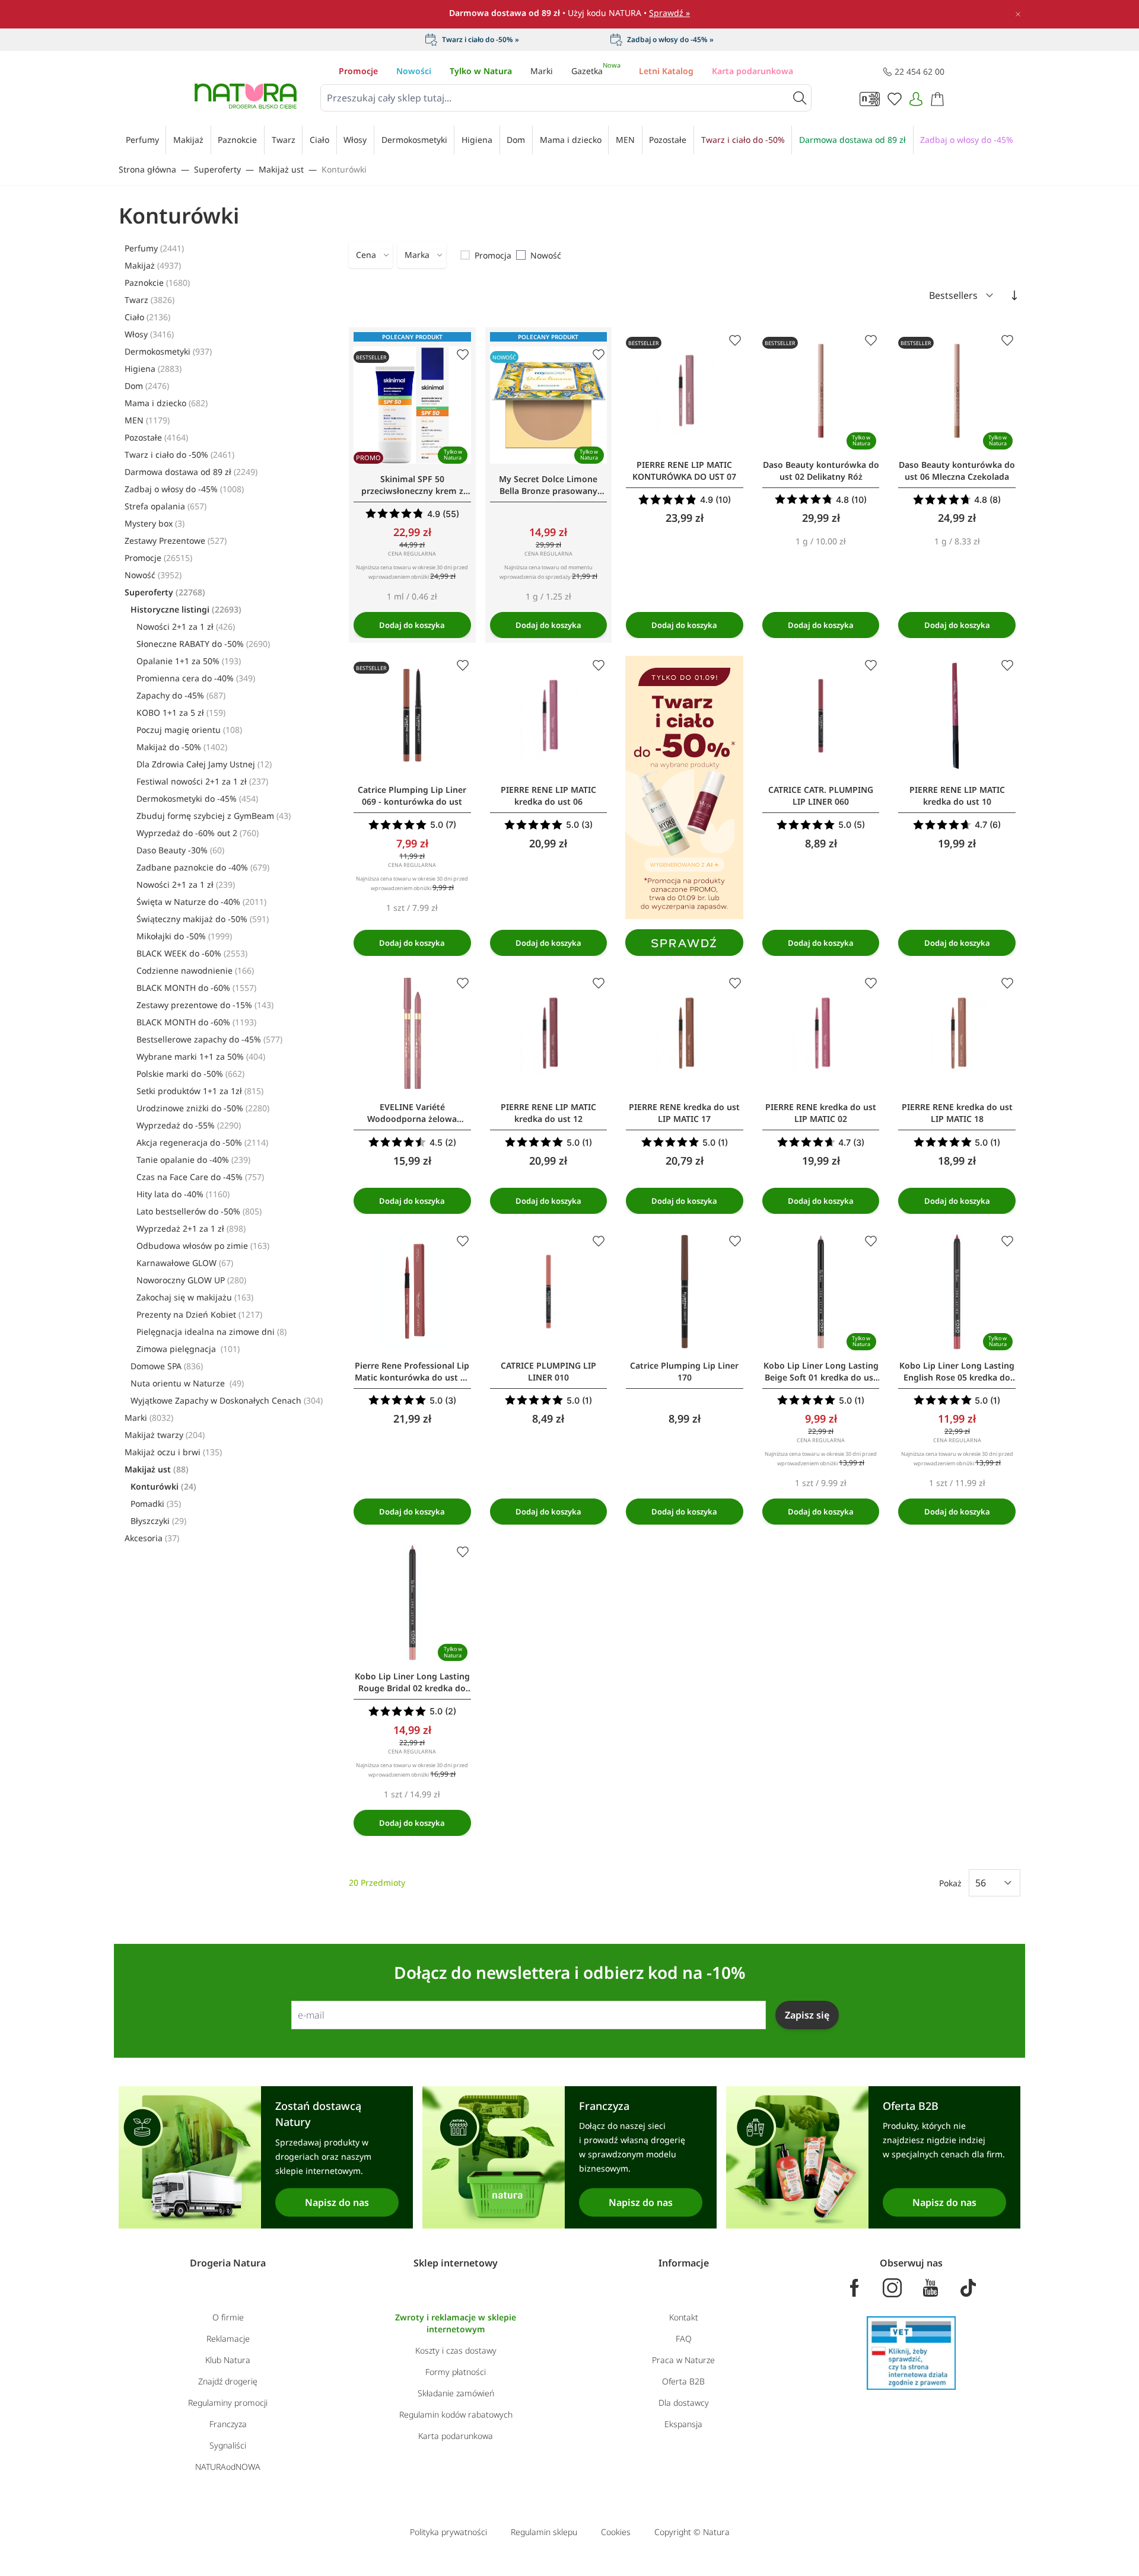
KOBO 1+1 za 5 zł (181, 712)
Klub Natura (228, 2360)
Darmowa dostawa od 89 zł (191, 472)
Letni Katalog (666, 71)
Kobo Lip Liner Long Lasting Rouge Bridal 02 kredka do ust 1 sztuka (412, 1682)
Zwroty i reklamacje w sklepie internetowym (456, 2323)
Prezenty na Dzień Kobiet (199, 1314)
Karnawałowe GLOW (185, 1263)
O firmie (228, 2317)
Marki (542, 71)
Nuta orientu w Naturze (187, 1383)
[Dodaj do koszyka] (412, 625)
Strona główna (147, 169)
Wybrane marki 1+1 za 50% (201, 1056)
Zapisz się (807, 2015)
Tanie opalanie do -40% (193, 1160)
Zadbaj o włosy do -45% (184, 489)
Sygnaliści (228, 2445)
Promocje (358, 71)
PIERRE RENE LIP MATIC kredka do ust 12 (548, 1113)
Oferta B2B (683, 2381)
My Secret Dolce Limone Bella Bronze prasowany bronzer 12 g (548, 485)
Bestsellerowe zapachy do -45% (209, 1039)
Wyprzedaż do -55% (189, 1125)
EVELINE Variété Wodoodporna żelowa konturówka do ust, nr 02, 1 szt (412, 1113)
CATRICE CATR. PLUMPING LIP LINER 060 (821, 796)
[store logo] (246, 96)
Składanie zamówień (456, 2393)
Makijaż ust (281, 169)
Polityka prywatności (448, 2532)
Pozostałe (156, 437)
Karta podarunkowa (753, 71)
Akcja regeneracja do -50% (202, 1142)
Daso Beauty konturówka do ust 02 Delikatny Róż (821, 471)
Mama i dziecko (166, 403)
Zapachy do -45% (181, 695)
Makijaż (153, 265)
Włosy (149, 334)
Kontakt (684, 2317)
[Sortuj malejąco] (1014, 295)
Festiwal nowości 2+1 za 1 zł (202, 781)
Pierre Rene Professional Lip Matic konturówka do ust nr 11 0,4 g (412, 1372)
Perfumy (154, 248)
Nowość (153, 575)
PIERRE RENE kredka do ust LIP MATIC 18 (957, 1113)
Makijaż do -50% (182, 747)
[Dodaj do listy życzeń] (463, 355)
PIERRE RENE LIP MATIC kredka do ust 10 (957, 796)
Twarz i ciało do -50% (179, 455)
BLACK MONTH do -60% (196, 988)
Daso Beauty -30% (180, 850)
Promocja (493, 255)
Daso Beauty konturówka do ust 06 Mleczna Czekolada (957, 471)
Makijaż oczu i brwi (173, 1452)
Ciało (147, 317)
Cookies (616, 2532)
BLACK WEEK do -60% (192, 953)
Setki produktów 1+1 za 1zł (200, 1091)
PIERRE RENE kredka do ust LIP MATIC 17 (684, 1113)
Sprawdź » (669, 13)
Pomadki (156, 1504)
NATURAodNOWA (228, 2467)
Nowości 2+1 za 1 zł (186, 627)
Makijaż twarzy (165, 1435)
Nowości (414, 71)
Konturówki (344, 169)
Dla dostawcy (684, 2403)
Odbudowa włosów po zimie (203, 1246)
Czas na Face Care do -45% (200, 1177)
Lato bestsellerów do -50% (199, 1211)
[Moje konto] (916, 99)
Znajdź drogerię (228, 2381)
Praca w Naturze (683, 2360)
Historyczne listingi (186, 609)
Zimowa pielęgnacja (188, 1349)
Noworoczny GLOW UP (191, 1280)
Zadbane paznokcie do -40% (203, 867)
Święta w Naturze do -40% (201, 902)
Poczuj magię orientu (189, 730)
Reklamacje (228, 2339)
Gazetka (596, 71)
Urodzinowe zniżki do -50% (203, 1108)
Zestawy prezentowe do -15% (205, 1005)
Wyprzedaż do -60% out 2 (198, 833)
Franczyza (228, 2424)
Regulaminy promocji (228, 2403)
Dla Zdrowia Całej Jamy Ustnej (204, 764)
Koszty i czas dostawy (456, 2350)
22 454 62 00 (920, 71)
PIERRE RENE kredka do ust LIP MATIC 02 (821, 1113)
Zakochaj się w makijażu (195, 1297)
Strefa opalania (166, 506)
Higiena (153, 369)
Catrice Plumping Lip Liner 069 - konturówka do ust (412, 796)
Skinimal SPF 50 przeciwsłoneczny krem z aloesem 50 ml (412, 485)
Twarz (149, 300)
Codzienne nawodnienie (195, 970)
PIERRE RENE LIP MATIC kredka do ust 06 (548, 796)
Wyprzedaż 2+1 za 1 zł (191, 1228)
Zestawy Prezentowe (176, 541)
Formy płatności (456, 2372)
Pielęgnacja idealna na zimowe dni (211, 1332)
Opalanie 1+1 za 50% (189, 661)
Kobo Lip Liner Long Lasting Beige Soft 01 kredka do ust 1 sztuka (821, 1372)
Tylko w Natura (481, 71)
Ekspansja (683, 2424)
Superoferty (217, 169)
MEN (147, 420)
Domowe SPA (167, 1366)
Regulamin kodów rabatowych (456, 2414)
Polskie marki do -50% (190, 1074)
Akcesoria (152, 1538)
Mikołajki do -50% (184, 936)
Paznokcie (157, 283)
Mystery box (155, 523)
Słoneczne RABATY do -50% (203, 644)
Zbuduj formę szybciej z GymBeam (214, 816)
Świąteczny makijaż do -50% (203, 919)
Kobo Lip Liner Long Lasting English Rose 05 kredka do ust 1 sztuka (957, 1372)
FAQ (684, 2339)
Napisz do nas (337, 2202)
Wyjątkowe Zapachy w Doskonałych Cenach (227, 1400)
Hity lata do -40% (183, 1194)
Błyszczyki (158, 1521)
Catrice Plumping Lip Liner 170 (684, 1371)
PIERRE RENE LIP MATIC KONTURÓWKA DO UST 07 (684, 471)
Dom (147, 386)
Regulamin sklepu (544, 2532)
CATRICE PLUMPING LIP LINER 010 (548, 1371)
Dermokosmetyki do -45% (197, 798)
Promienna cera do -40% (196, 678)
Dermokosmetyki (168, 351)
